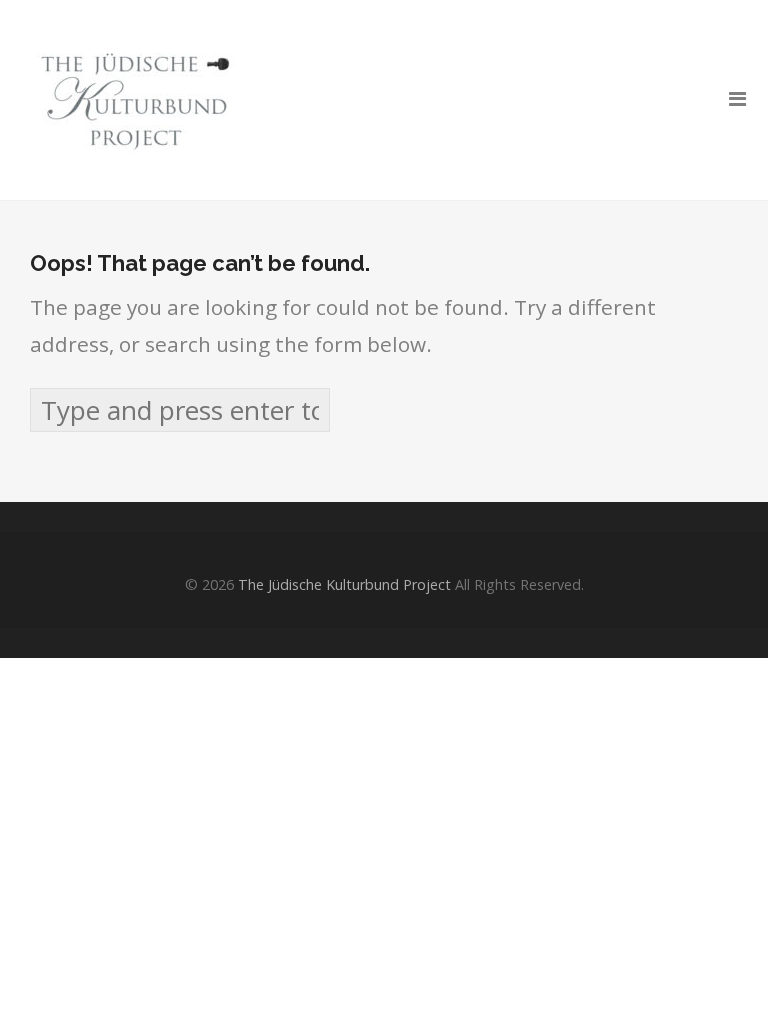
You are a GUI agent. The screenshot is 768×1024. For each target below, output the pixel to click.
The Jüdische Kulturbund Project (344, 584)
